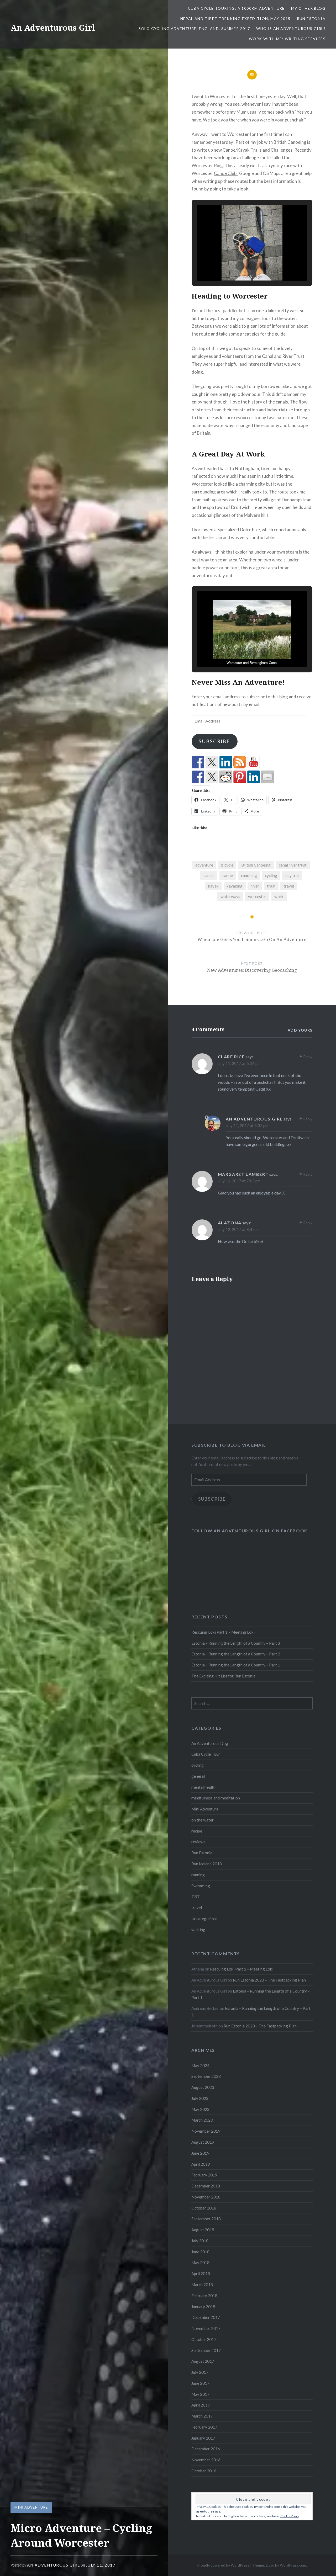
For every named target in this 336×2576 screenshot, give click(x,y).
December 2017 (206, 2317)
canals (209, 875)
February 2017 (204, 2427)
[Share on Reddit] (226, 777)
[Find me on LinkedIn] (226, 762)
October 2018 (204, 2208)
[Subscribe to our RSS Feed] (240, 762)
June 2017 (200, 2383)
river (255, 886)
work (279, 896)
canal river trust (293, 865)
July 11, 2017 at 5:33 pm (247, 1125)
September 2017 (206, 2350)
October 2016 (204, 2471)
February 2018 (204, 2296)
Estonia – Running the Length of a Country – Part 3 (236, 1643)
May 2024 (200, 2065)
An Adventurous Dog (210, 1743)
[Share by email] (267, 777)
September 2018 (206, 2219)
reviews (198, 1842)
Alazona (230, 1223)
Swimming (201, 1886)
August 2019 (203, 2142)
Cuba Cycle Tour (206, 1754)
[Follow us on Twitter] (212, 762)
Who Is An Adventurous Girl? (291, 28)
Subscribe (214, 741)
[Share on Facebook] (198, 777)
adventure (204, 865)
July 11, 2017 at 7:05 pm (239, 1181)
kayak (213, 886)
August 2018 (203, 2230)
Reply (308, 1057)
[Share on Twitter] (212, 777)
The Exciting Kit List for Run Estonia (223, 1676)
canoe (228, 875)
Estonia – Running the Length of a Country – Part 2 (236, 1654)
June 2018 (200, 2252)
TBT (196, 1897)
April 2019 (201, 2164)
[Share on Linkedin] (254, 777)
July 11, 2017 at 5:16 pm (239, 1063)
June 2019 (200, 2153)
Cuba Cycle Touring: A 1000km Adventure (236, 8)
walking (198, 1930)
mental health (203, 1787)
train (271, 886)
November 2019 (206, 2131)
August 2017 (203, 2361)
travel (289, 886)
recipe (197, 1831)
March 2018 (202, 2285)
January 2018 (203, 2307)
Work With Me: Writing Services (287, 39)
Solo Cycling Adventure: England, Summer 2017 (194, 28)
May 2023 (200, 2109)
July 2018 (200, 2241)
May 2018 (200, 2262)
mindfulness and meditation (216, 1798)
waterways (230, 896)
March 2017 (202, 2416)
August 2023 (203, 2087)
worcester (257, 896)
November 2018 (206, 2197)
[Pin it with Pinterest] (240, 777)
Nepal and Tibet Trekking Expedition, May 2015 (235, 18)
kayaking (235, 886)
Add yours (300, 1030)
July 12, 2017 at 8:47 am (239, 1229)
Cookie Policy (290, 2516)
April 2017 (201, 2405)
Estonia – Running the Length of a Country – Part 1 (236, 1665)
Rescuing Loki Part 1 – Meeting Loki (223, 1632)
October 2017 (204, 2339)
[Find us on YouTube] (254, 762)
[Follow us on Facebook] (198, 762)
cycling (271, 875)
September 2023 (206, 2076)
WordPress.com (293, 2565)
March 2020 (202, 2120)
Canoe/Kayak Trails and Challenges (258, 150)
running (198, 1875)
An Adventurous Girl (53, 28)
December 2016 (206, 2449)
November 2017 (206, 2328)
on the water (203, 1820)
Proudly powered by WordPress (223, 2565)
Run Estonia (311, 18)
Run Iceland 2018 (207, 1864)
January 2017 (203, 2438)
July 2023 (200, 2098)
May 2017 (200, 2394)
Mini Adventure (31, 2507)
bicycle (227, 865)
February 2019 (204, 2175)
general (198, 1776)
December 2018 (206, 2186)
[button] (240, 266)
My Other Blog (308, 8)
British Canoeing (256, 865)
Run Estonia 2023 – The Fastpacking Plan (269, 1980)
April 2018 (201, 2274)
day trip (292, 875)
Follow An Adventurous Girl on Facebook (250, 1531)
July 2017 (200, 2372)
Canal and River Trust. (284, 356)
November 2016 (206, 2460)
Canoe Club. (226, 173)
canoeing (249, 875)
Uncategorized (204, 1919)
